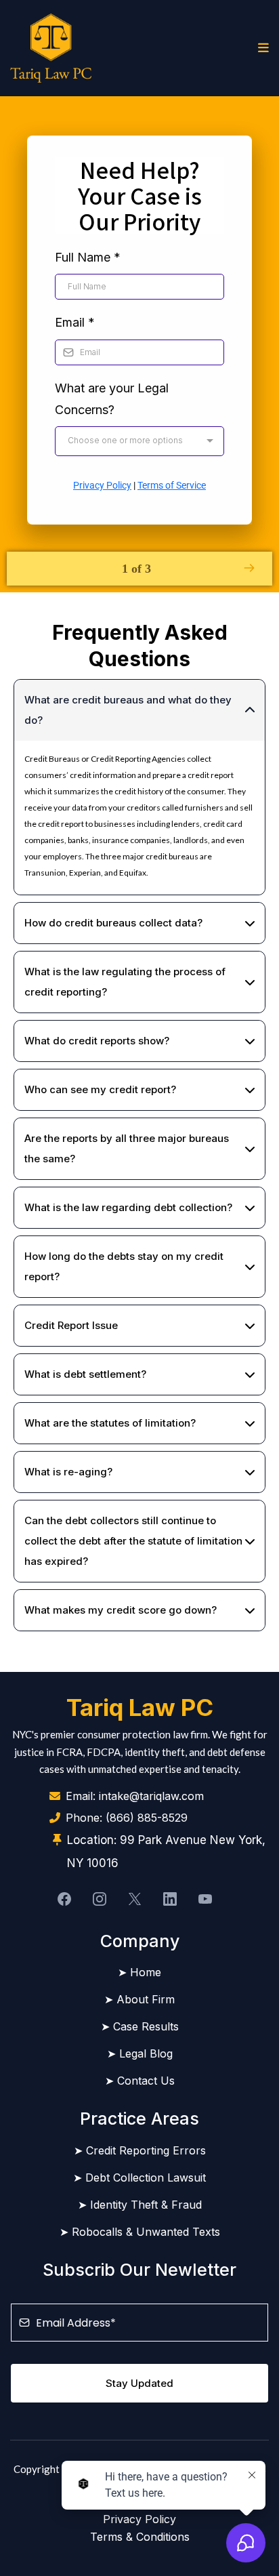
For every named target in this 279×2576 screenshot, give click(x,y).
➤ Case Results (140, 2026)
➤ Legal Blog (140, 2053)
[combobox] (139, 441)
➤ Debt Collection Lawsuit (139, 2178)
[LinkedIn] (170, 1899)
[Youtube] (205, 1899)
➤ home (139, 1972)
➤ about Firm (139, 1999)
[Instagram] (100, 1899)
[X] (135, 1899)
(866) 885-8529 (147, 1818)
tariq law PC (140, 1707)
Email (75, 322)
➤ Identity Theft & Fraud (140, 2205)
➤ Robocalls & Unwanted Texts (140, 2232)
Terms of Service (172, 485)
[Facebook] (64, 1899)
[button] (261, 48)
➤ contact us (140, 2081)
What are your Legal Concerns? (112, 399)
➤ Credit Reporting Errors (140, 2150)
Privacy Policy (102, 485)
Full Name (88, 257)
